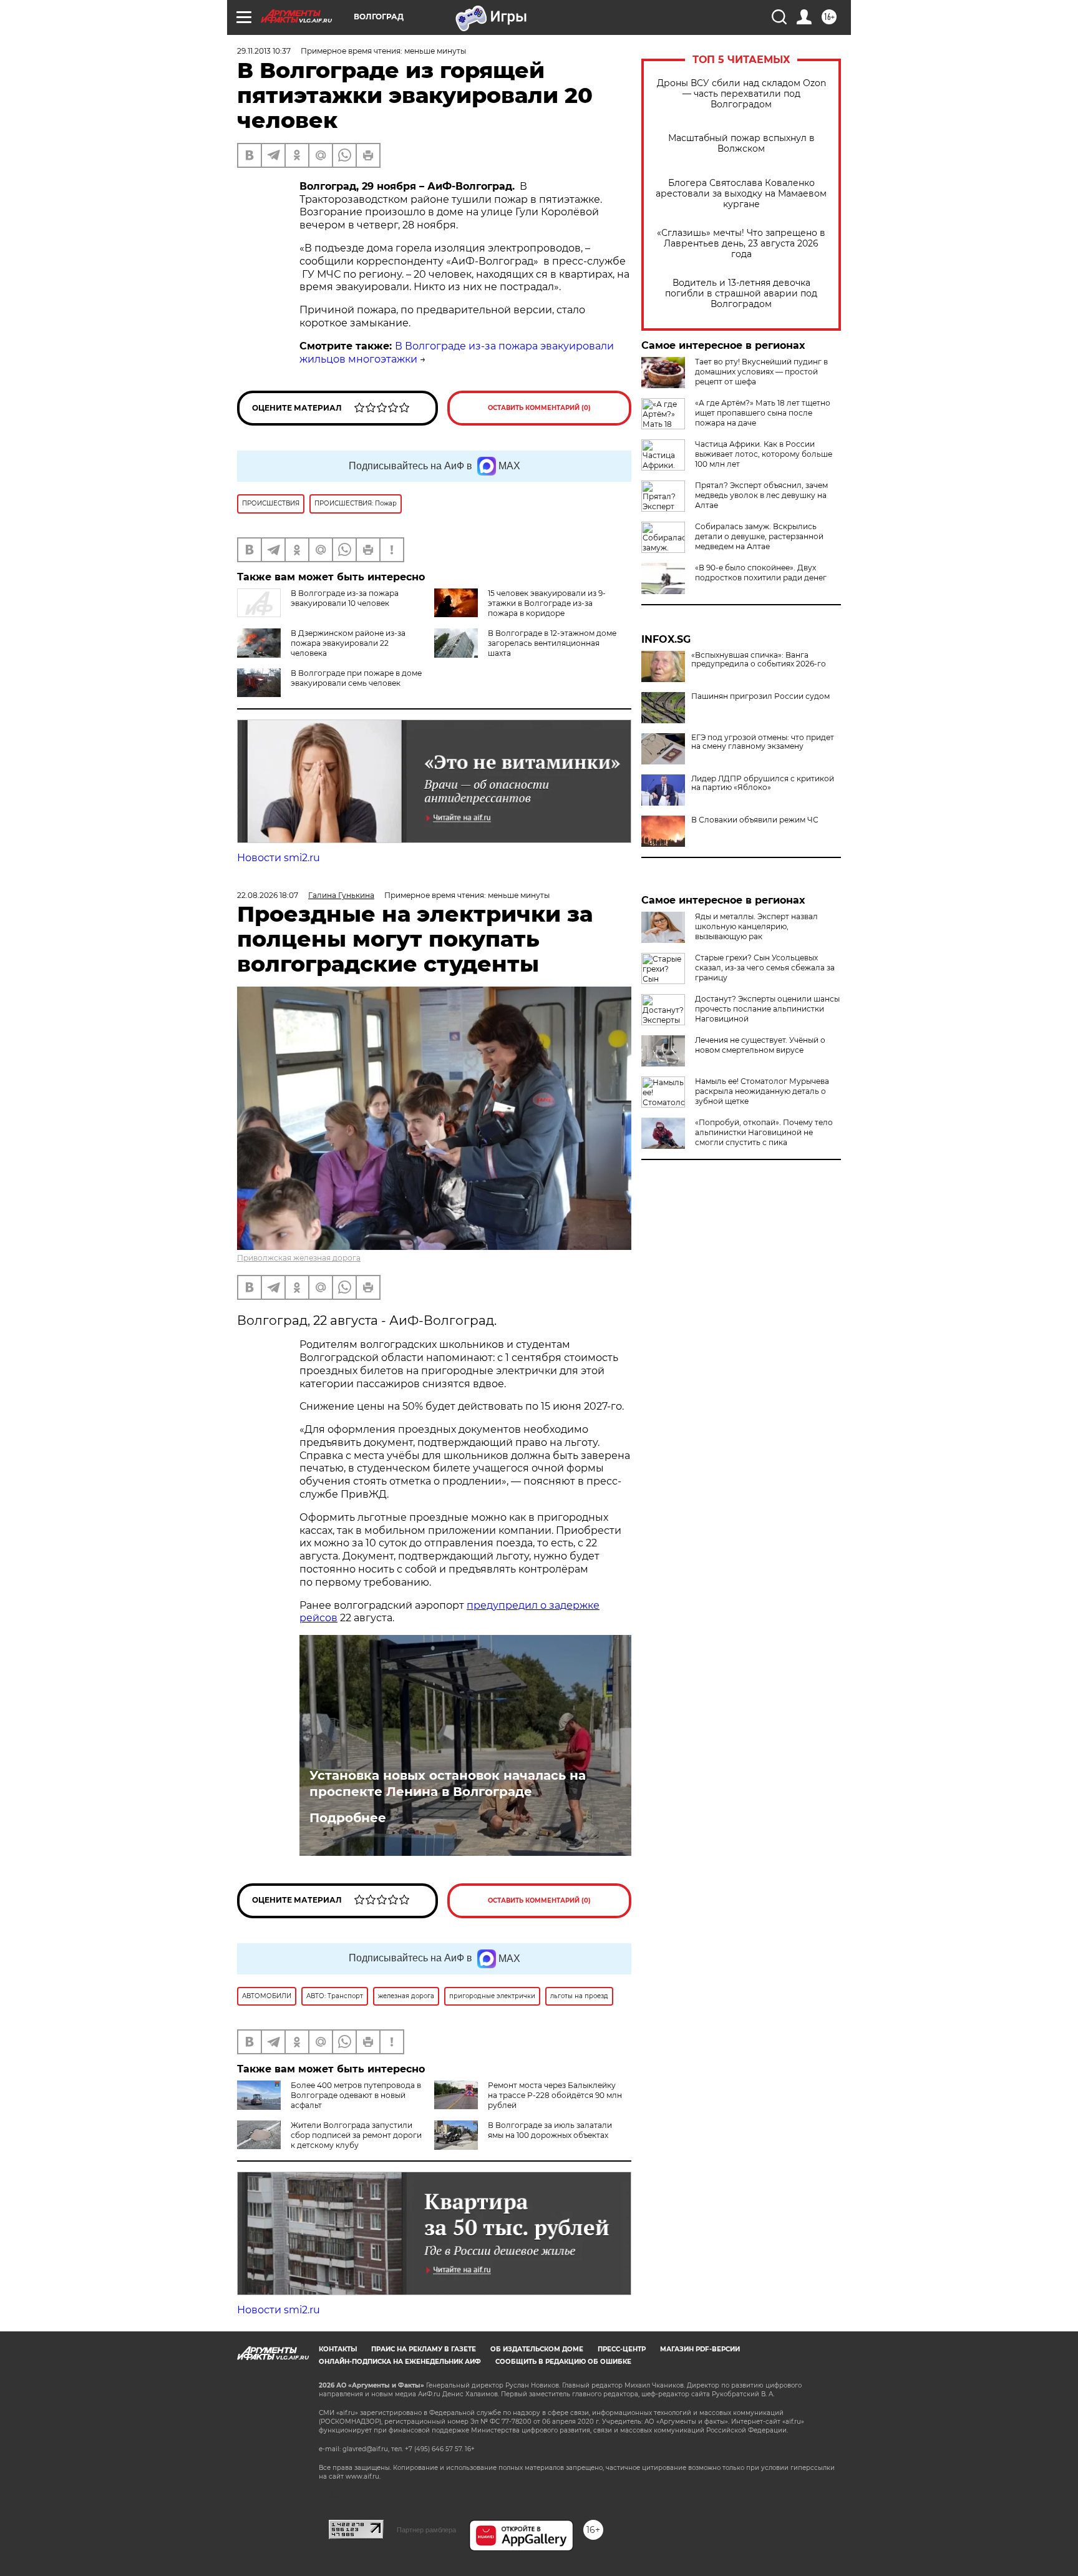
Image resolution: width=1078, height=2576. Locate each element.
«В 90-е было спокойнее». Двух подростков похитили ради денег (761, 573)
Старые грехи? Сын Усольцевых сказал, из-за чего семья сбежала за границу (765, 968)
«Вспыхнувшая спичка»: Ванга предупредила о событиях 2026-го (759, 660)
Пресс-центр (622, 2349)
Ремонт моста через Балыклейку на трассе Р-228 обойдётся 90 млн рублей (555, 2095)
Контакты (338, 2349)
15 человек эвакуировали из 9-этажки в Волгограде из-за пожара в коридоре (547, 603)
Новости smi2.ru (279, 858)
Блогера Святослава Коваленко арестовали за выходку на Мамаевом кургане (741, 194)
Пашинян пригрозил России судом (760, 696)
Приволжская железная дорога (299, 1258)
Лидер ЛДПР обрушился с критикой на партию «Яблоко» (763, 783)
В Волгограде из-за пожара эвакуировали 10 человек (345, 598)
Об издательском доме (537, 2349)
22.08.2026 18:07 (268, 895)
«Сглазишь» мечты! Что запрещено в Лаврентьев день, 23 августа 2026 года (741, 244)
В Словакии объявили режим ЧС (755, 820)
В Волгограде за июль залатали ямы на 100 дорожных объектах (550, 2130)
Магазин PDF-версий (700, 2349)
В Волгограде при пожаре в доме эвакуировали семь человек (356, 678)
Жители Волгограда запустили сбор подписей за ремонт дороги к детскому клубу (356, 2135)
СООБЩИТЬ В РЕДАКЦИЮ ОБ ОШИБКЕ (563, 2362)
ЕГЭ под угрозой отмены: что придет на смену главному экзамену (763, 742)
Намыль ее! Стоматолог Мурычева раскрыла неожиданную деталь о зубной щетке (762, 1091)
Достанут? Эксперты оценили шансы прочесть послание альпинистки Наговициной (767, 1009)
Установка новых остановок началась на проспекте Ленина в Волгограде (448, 1783)
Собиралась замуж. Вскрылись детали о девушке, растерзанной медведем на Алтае (759, 536)
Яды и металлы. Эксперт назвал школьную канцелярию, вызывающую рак (756, 926)
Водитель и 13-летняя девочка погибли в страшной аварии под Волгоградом (741, 294)
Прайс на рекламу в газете (424, 2349)
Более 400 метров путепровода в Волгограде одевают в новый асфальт (356, 2095)
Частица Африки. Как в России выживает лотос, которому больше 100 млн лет (764, 454)
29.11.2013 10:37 (264, 51)
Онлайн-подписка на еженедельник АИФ (400, 2362)
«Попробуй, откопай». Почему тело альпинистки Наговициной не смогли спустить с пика (764, 1132)
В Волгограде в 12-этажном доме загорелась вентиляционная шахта (552, 643)
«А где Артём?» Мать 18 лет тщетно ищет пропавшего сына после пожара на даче (763, 413)
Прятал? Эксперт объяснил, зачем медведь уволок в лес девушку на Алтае (761, 495)
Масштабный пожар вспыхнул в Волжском (741, 144)
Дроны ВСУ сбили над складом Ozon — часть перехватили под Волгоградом (741, 94)
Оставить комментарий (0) (539, 408)
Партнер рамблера (426, 2530)
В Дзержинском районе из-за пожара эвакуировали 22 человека (348, 643)
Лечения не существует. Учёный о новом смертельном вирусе (760, 1045)
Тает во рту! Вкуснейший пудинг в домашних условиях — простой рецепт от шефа (761, 372)
